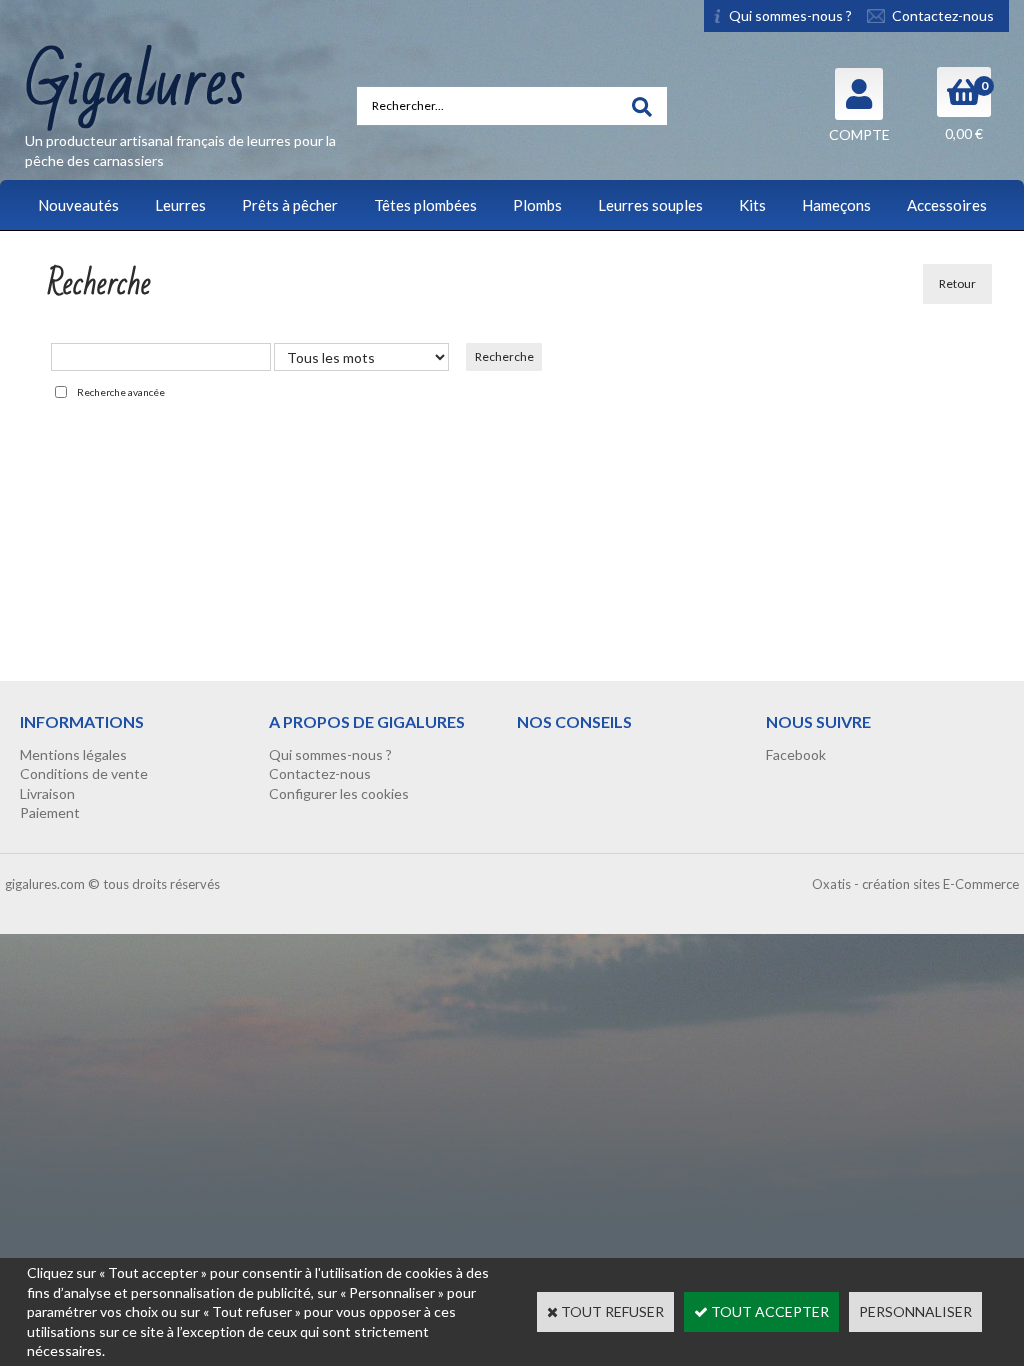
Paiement (50, 812)
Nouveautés (78, 205)
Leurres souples (650, 205)
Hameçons (836, 205)
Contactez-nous (320, 773)
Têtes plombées (425, 205)
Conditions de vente (84, 773)
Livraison (47, 793)
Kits (752, 205)
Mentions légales (73, 754)
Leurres (180, 205)
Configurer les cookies (339, 793)
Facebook (796, 754)
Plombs (537, 205)
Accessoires (947, 205)
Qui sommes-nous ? (330, 754)
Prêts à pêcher (290, 205)
